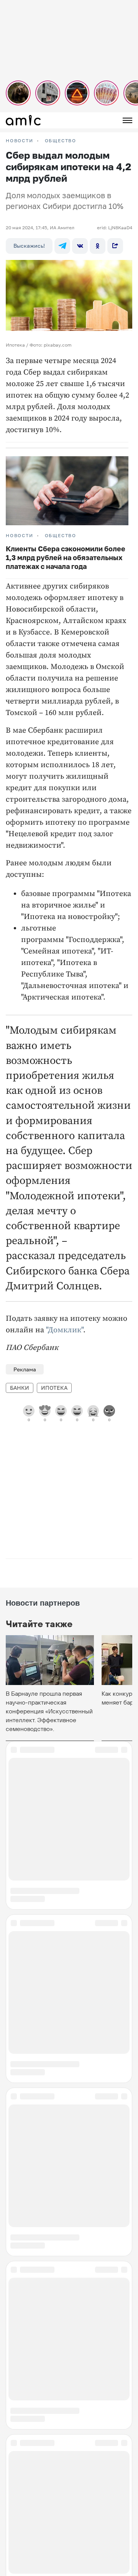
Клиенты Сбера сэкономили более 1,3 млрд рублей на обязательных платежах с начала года (66, 557)
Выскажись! (29, 246)
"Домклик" (65, 1330)
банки (20, 1388)
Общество (61, 141)
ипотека (54, 1388)
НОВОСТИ (20, 141)
